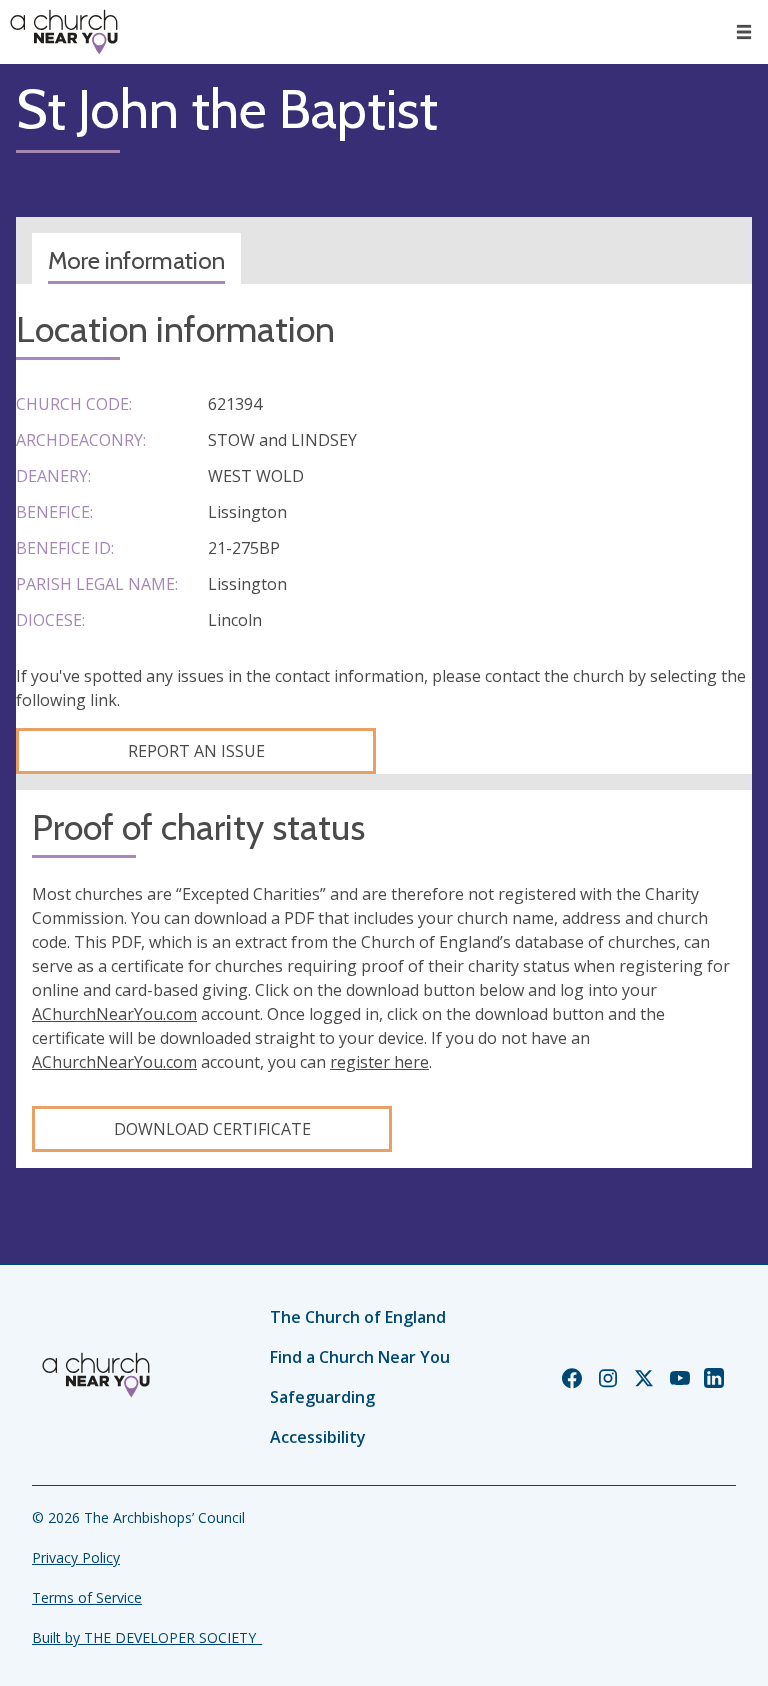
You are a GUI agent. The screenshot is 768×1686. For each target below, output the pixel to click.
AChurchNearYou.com (114, 1014)
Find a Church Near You (360, 1357)
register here (379, 1062)
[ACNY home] (64, 32)
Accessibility (318, 1437)
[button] (744, 32)
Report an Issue (196, 751)
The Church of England (358, 1317)
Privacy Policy (76, 1557)
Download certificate (212, 1129)
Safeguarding (322, 1397)
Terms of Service (87, 1597)
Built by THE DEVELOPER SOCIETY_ (147, 1637)
